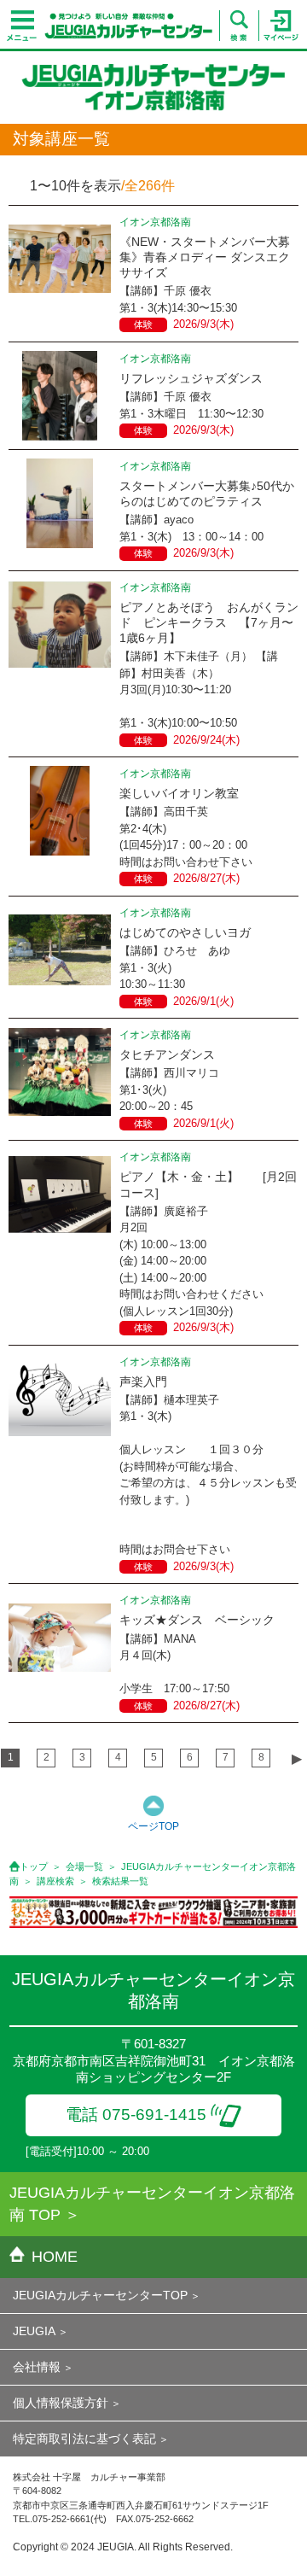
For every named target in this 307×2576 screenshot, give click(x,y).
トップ (34, 1866)
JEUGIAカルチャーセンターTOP (100, 2295)
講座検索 (55, 1881)
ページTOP (153, 1826)
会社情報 (37, 2367)
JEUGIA (34, 2331)
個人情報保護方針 (61, 2403)
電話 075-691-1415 (136, 2115)
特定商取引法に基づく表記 (84, 2439)
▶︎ (297, 1758)
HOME (55, 2257)
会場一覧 (84, 1866)
